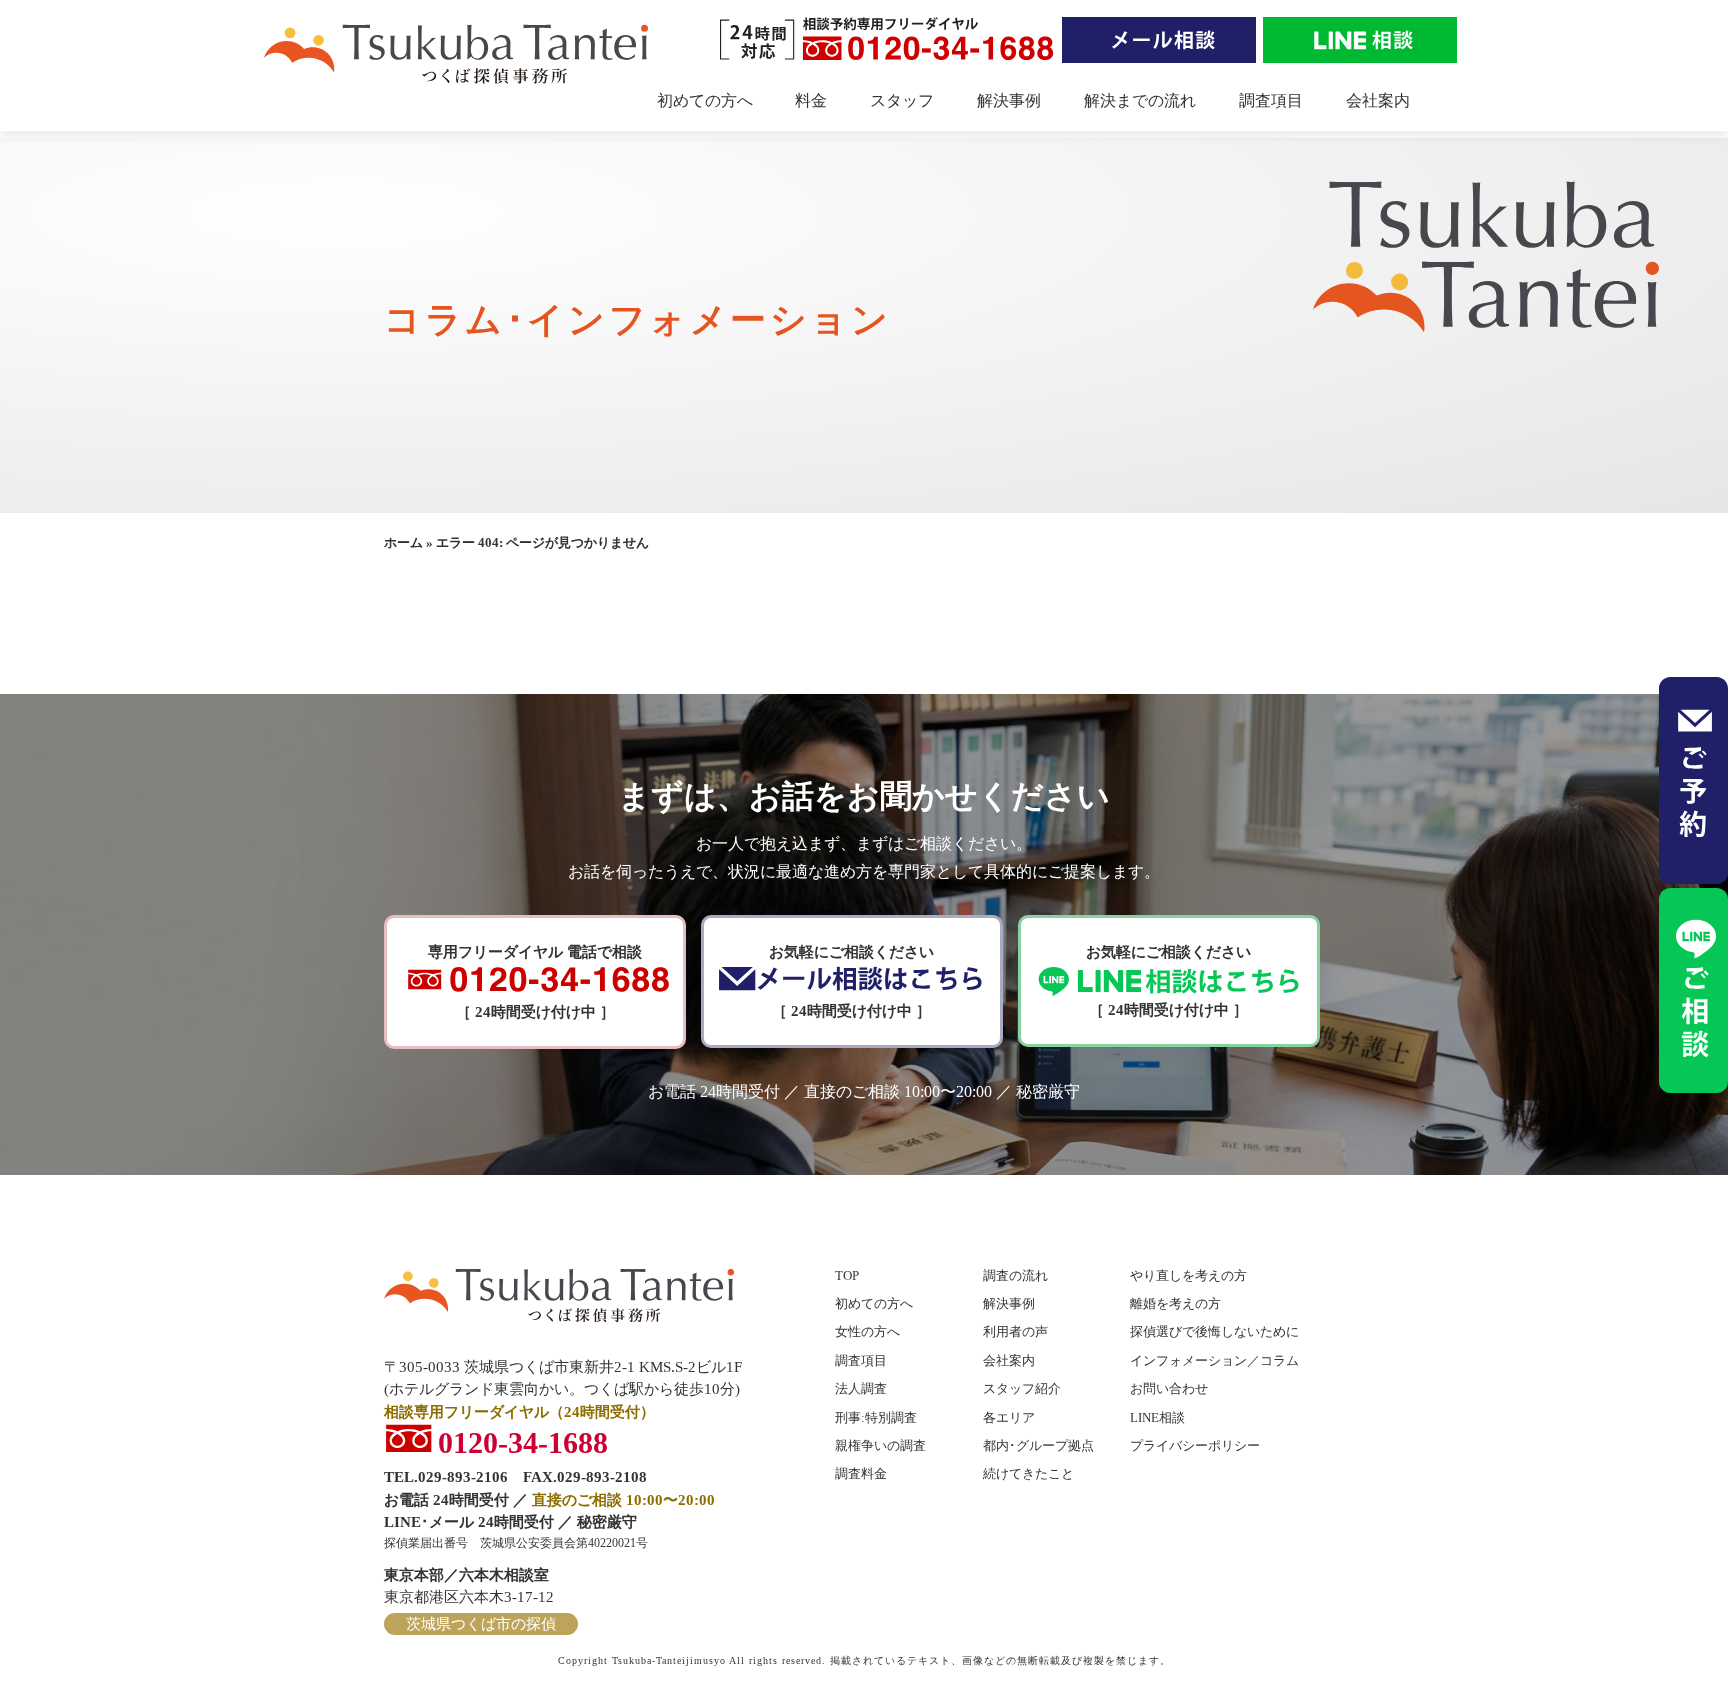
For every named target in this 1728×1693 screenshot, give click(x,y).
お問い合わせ (1169, 1388)
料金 (811, 100)
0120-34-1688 (523, 1440)
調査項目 (1271, 100)
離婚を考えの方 (1175, 1303)
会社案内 (1378, 100)
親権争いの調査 (880, 1445)
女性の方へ (867, 1331)
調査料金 (861, 1473)
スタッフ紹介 (1022, 1388)
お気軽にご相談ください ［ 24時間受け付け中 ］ (851, 982)
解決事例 (1009, 100)
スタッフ (902, 100)
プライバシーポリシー (1195, 1445)
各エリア (1009, 1417)
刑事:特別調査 (876, 1417)
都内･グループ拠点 (1038, 1445)
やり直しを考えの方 (1188, 1275)
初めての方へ (705, 100)
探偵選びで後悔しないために (1214, 1331)
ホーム (403, 542)
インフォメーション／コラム (1214, 1360)
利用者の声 (1015, 1331)
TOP (847, 1275)
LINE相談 (1157, 1417)
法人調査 (861, 1388)
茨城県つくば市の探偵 (481, 1624)
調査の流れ (1015, 1275)
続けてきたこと (1028, 1473)
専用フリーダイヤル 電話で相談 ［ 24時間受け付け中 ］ (535, 982)
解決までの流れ (1140, 100)
